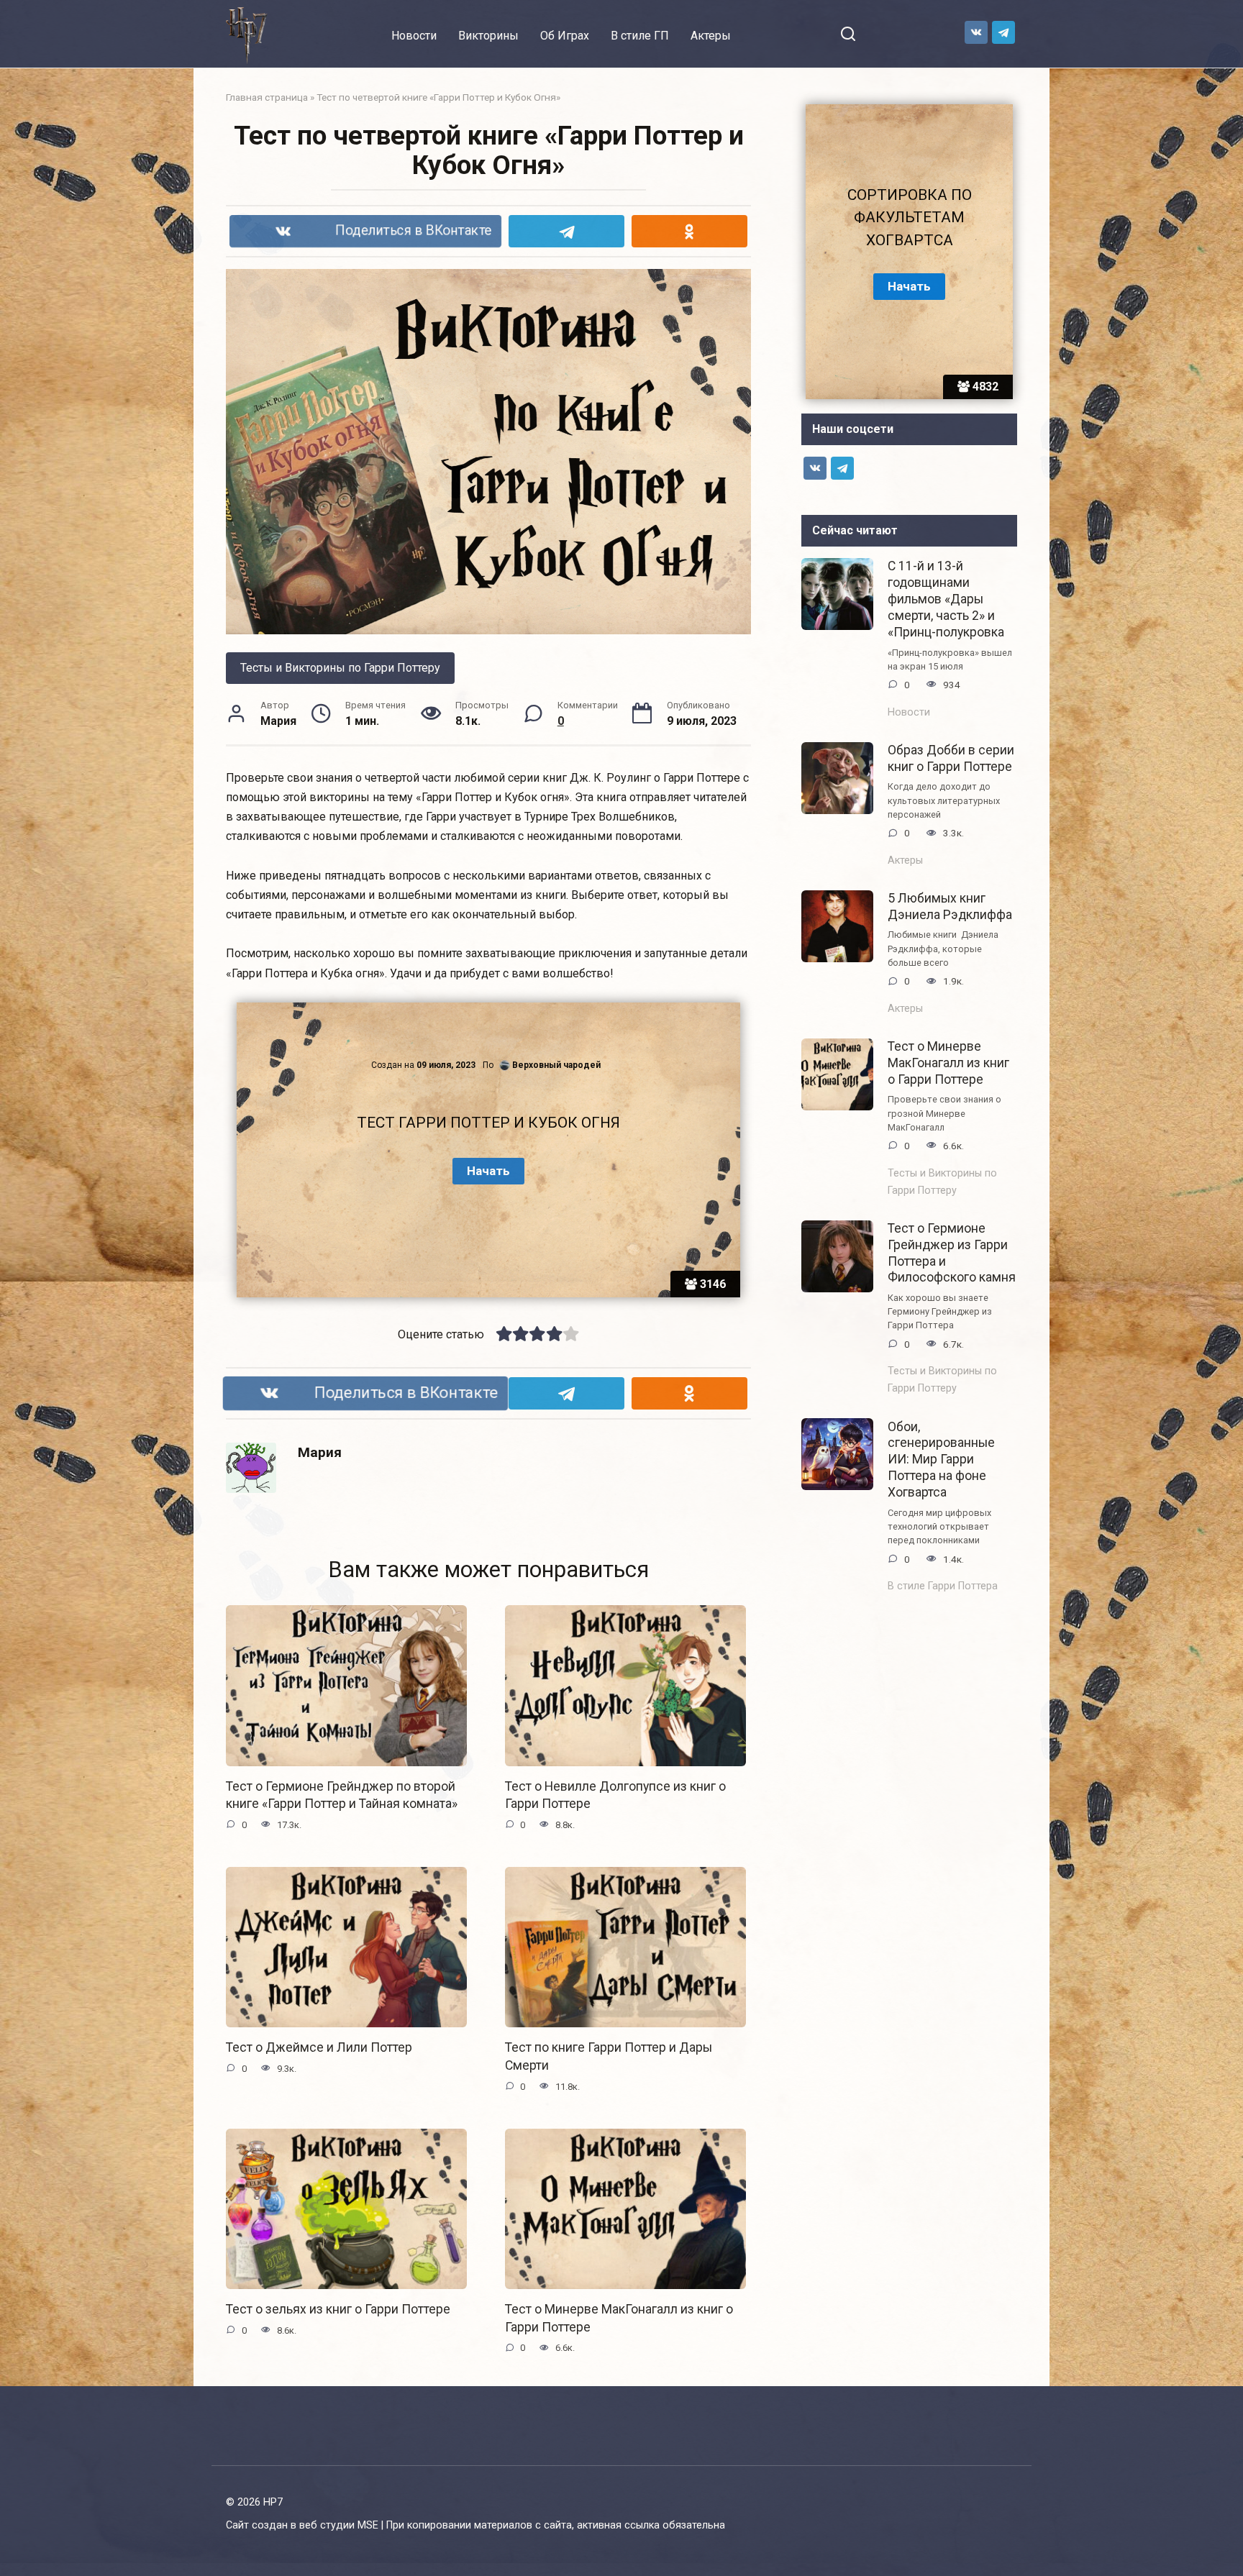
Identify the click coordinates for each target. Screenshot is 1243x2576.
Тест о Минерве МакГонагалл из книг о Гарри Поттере (948, 1063)
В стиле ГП (640, 36)
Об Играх (565, 36)
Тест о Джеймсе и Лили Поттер (319, 2047)
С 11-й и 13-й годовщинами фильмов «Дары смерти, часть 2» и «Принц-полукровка (946, 599)
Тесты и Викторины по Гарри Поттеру (340, 668)
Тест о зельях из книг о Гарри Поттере (338, 2309)
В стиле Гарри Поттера (943, 1586)
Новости (414, 36)
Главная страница (267, 97)
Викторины (488, 36)
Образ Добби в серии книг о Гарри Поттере (951, 758)
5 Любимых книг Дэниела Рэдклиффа (950, 906)
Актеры (711, 36)
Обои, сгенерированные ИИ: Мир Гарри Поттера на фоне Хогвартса (941, 1459)
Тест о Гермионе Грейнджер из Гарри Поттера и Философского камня (952, 1253)
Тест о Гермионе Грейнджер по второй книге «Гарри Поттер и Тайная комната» (342, 1795)
